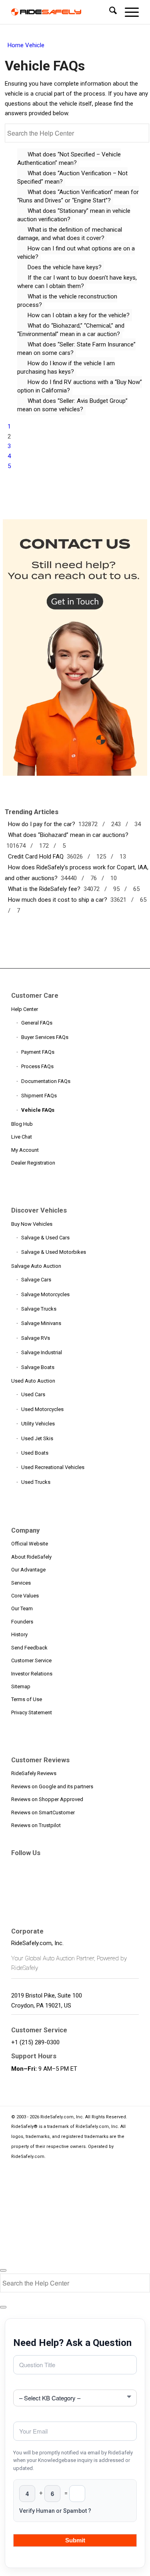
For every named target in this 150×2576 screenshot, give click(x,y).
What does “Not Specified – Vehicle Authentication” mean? (69, 159)
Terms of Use (27, 1699)
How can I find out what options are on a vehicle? (76, 253)
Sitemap (21, 1686)
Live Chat (22, 1137)
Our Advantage (28, 1570)
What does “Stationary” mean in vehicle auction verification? (74, 215)
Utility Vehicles (38, 1424)
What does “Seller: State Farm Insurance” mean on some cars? (76, 349)
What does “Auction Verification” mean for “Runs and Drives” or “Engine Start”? (78, 196)
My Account (25, 1150)
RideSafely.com (28, 2157)
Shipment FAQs (39, 1096)
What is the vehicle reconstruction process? (67, 301)
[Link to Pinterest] (89, 1866)
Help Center (25, 1009)
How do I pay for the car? (40, 824)
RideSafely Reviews (34, 1773)
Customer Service (31, 1660)
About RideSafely (31, 1557)
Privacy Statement (32, 1712)
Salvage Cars (36, 1280)
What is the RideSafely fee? (43, 889)
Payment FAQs (38, 1052)
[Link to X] (35, 1866)
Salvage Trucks (39, 1309)
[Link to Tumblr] (107, 1866)
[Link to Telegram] (17, 1881)
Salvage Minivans (41, 1323)
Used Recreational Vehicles (53, 1467)
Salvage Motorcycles (45, 1294)
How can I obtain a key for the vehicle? (79, 315)
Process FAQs (37, 1066)
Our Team (22, 1608)
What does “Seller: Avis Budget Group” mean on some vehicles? (72, 405)
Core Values (25, 1596)
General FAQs (37, 1023)
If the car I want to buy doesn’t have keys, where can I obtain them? (77, 282)
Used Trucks (36, 1482)
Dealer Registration (33, 1163)
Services (21, 1583)
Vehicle (35, 45)
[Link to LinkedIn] (71, 1866)
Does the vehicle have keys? (65, 267)
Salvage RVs (36, 1338)
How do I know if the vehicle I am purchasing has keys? (66, 367)
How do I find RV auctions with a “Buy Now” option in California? (80, 386)
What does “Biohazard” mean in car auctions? (67, 835)
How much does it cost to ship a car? (56, 900)
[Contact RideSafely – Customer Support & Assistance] (76, 774)
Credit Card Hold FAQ (34, 857)
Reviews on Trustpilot (36, 1825)
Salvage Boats (38, 1367)
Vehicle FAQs (38, 1110)
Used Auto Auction (33, 1381)
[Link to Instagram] (125, 1866)
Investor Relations (32, 1674)
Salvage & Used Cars (45, 1238)
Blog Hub (22, 1124)
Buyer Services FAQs (45, 1037)
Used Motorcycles (42, 1409)
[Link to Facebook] (17, 1866)
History (19, 1634)
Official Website (30, 1544)
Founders (22, 1622)
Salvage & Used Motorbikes (54, 1252)
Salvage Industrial (42, 1352)
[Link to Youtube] (53, 1866)
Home (16, 45)
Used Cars (33, 1394)
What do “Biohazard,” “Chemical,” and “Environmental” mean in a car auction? (71, 330)
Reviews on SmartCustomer (43, 1812)
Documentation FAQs (46, 1081)
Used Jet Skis (37, 1438)
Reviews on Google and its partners (52, 1786)
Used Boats (35, 1453)
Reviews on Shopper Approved (47, 1799)
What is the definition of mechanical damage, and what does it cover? (70, 234)
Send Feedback (29, 1648)
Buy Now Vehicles (32, 1224)
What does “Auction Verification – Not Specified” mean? (72, 177)
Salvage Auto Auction (36, 1266)
